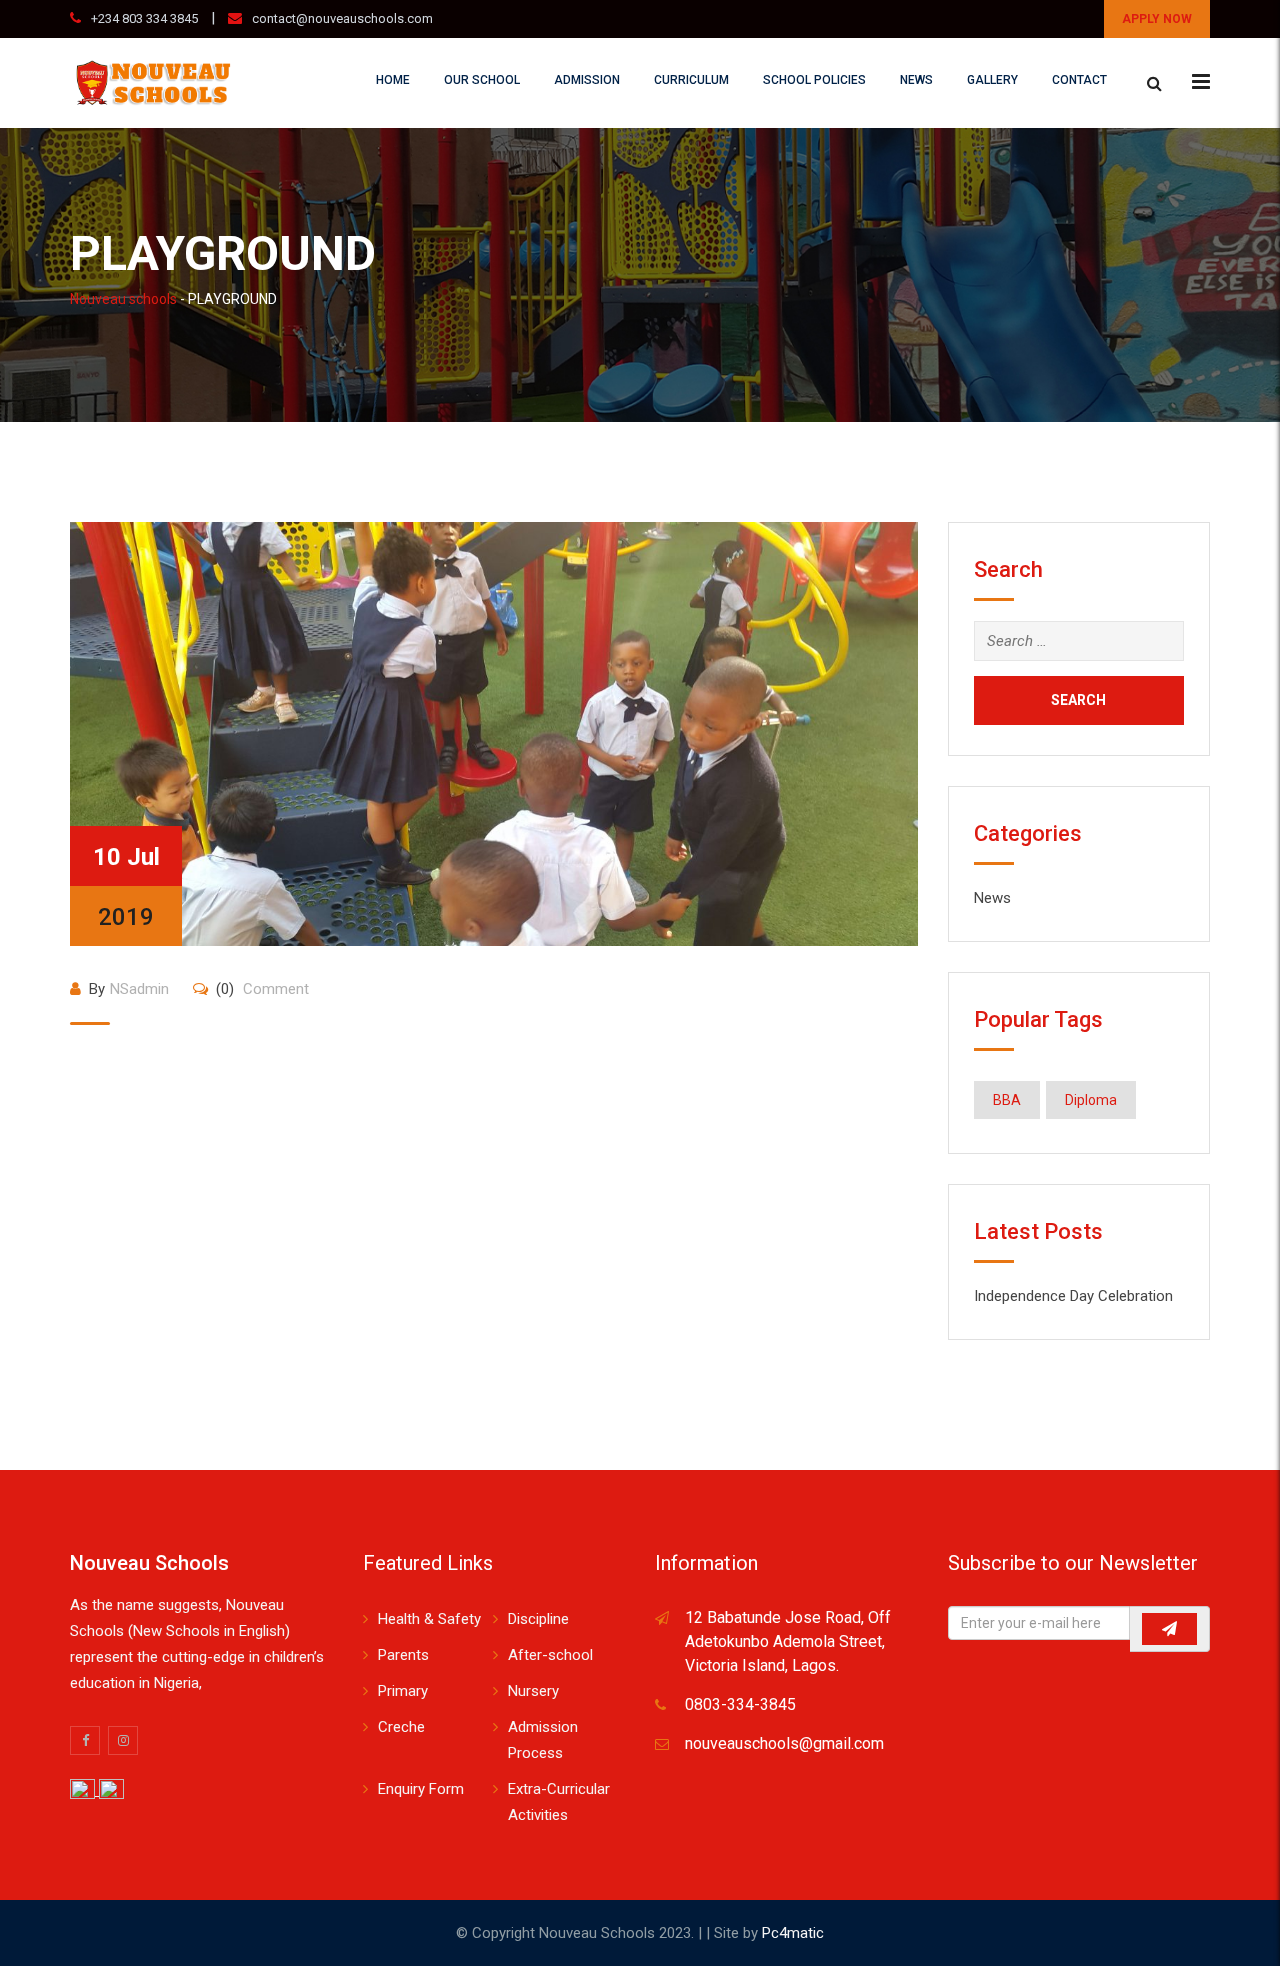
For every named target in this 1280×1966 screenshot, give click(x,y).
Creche (401, 1727)
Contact (1079, 80)
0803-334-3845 (740, 1704)
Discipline (538, 1619)
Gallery (992, 80)
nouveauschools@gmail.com (784, 1743)
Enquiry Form (421, 1789)
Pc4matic (793, 1933)
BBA (1007, 1100)
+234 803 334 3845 (144, 18)
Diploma (1091, 1100)
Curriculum (691, 80)
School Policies (814, 80)
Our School (482, 80)
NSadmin (139, 989)
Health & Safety (429, 1619)
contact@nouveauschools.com (342, 18)
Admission (587, 80)
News (916, 80)
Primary (403, 1691)
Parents (403, 1655)
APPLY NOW (1157, 19)
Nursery (533, 1691)
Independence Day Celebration (1073, 1296)
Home (393, 80)
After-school (550, 1655)
